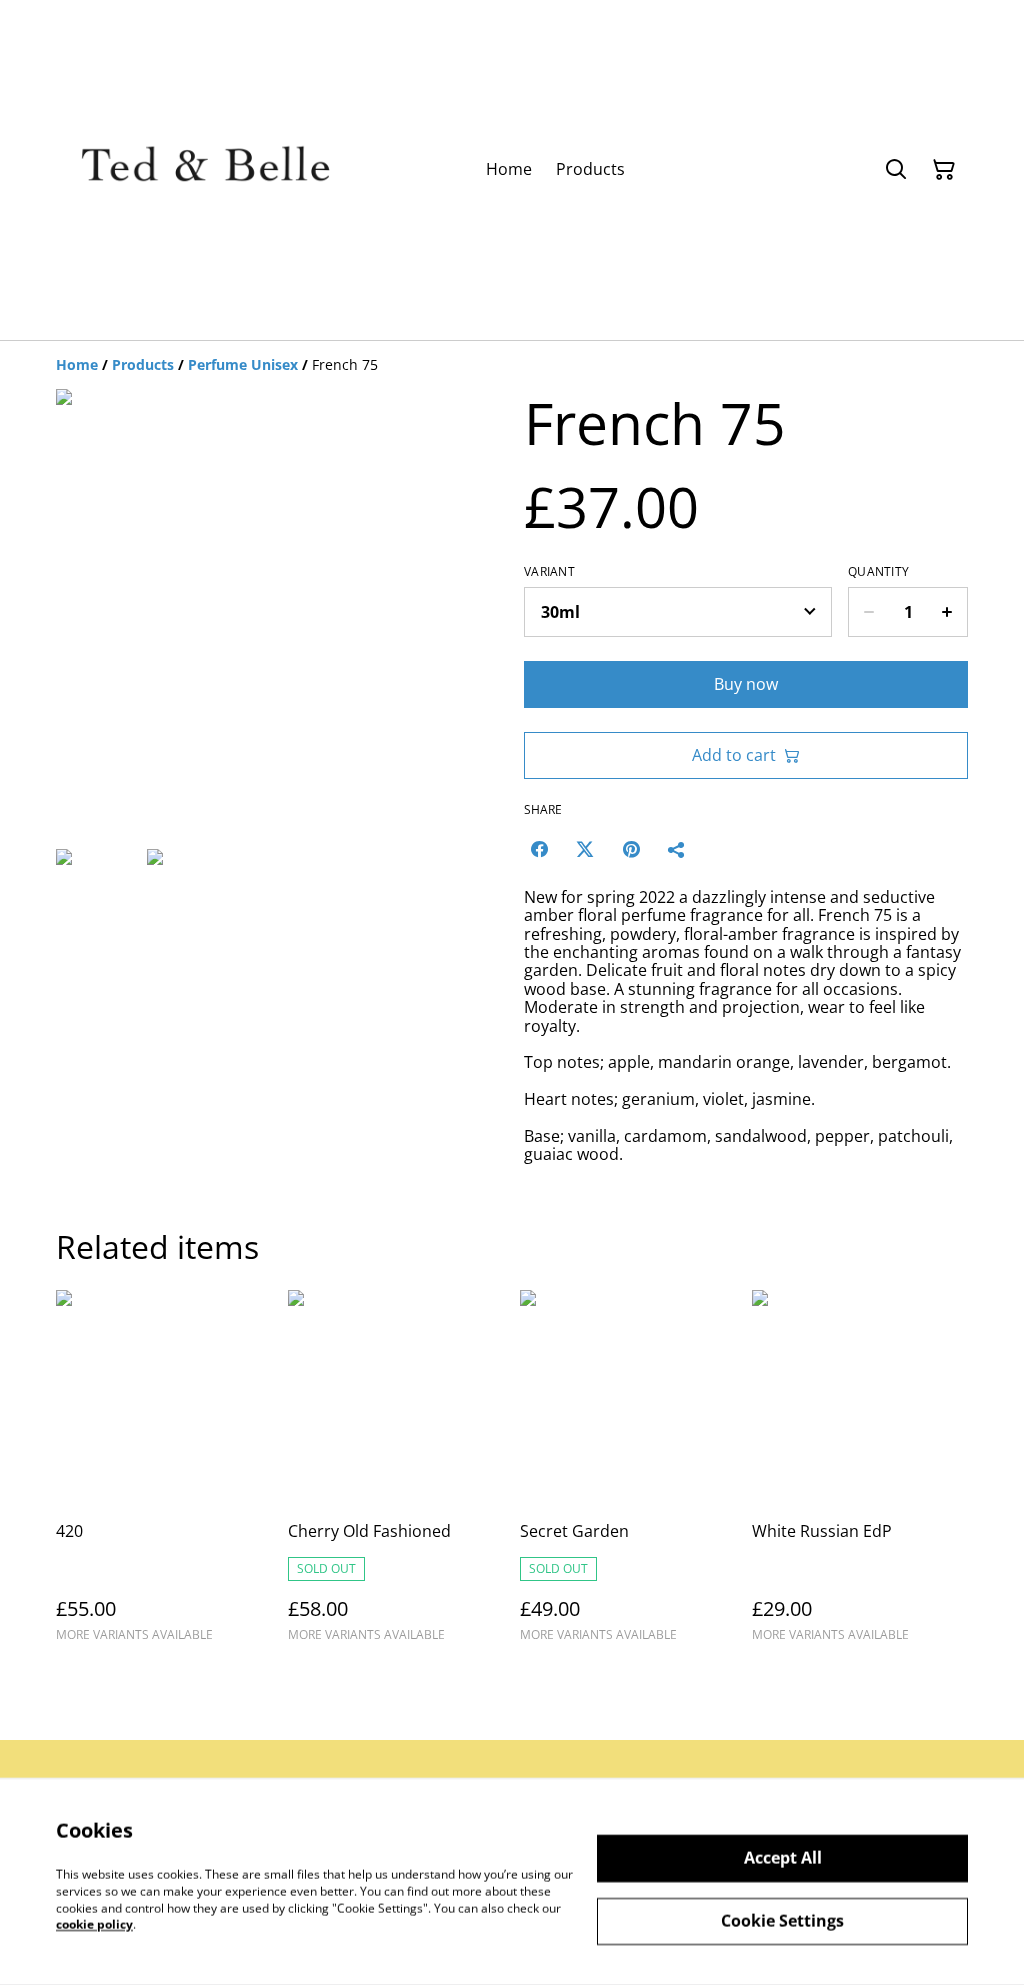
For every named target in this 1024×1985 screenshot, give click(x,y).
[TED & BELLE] (206, 170)
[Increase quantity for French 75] (947, 612)
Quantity (878, 572)
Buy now (746, 684)
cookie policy (94, 1924)
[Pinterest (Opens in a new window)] (631, 849)
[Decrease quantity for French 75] (868, 612)
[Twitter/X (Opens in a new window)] (585, 849)
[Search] (896, 170)
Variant (549, 572)
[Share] (677, 849)
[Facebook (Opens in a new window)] (539, 849)
